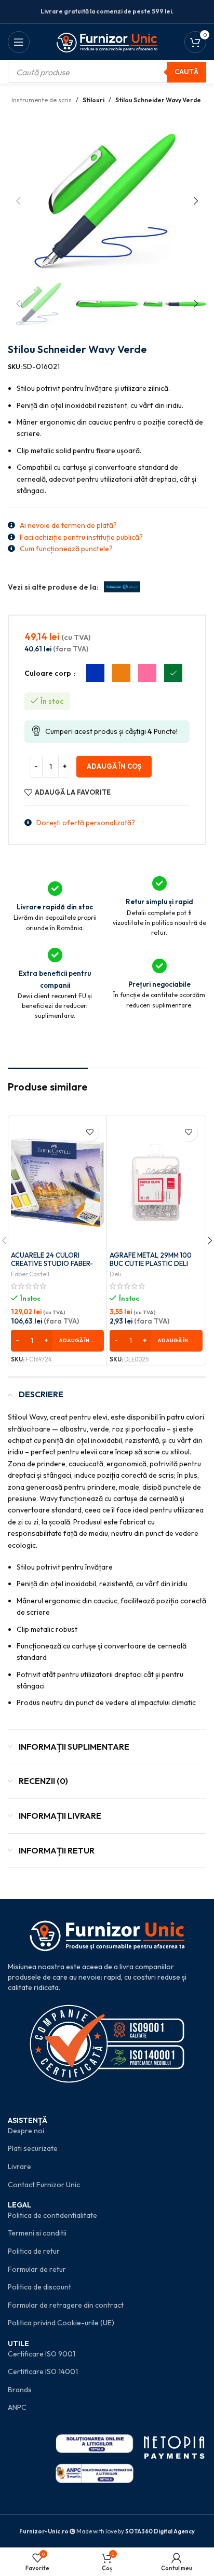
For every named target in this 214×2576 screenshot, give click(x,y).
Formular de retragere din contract (66, 2305)
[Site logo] (107, 41)
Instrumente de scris (42, 100)
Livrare (19, 2166)
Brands (20, 2390)
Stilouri (93, 100)
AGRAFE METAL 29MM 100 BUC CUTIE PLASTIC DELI (151, 1259)
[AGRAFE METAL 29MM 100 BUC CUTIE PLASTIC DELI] (156, 1183)
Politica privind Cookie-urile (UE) (61, 2323)
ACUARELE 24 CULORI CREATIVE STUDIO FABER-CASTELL (52, 1263)
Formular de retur (37, 2269)
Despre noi (26, 2131)
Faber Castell (30, 1274)
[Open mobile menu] (19, 42)
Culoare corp (49, 673)
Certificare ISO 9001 (42, 2354)
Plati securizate (33, 2148)
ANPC (17, 2407)
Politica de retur (34, 2251)
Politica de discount (39, 2287)
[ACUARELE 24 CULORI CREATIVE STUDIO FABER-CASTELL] (57, 1183)
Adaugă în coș (114, 766)
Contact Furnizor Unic (44, 2185)
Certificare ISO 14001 (43, 2371)
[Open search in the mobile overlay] (107, 72)
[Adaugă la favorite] (90, 1132)
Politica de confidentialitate (52, 2215)
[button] (18, 201)
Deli (115, 1274)
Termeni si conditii (37, 2233)
